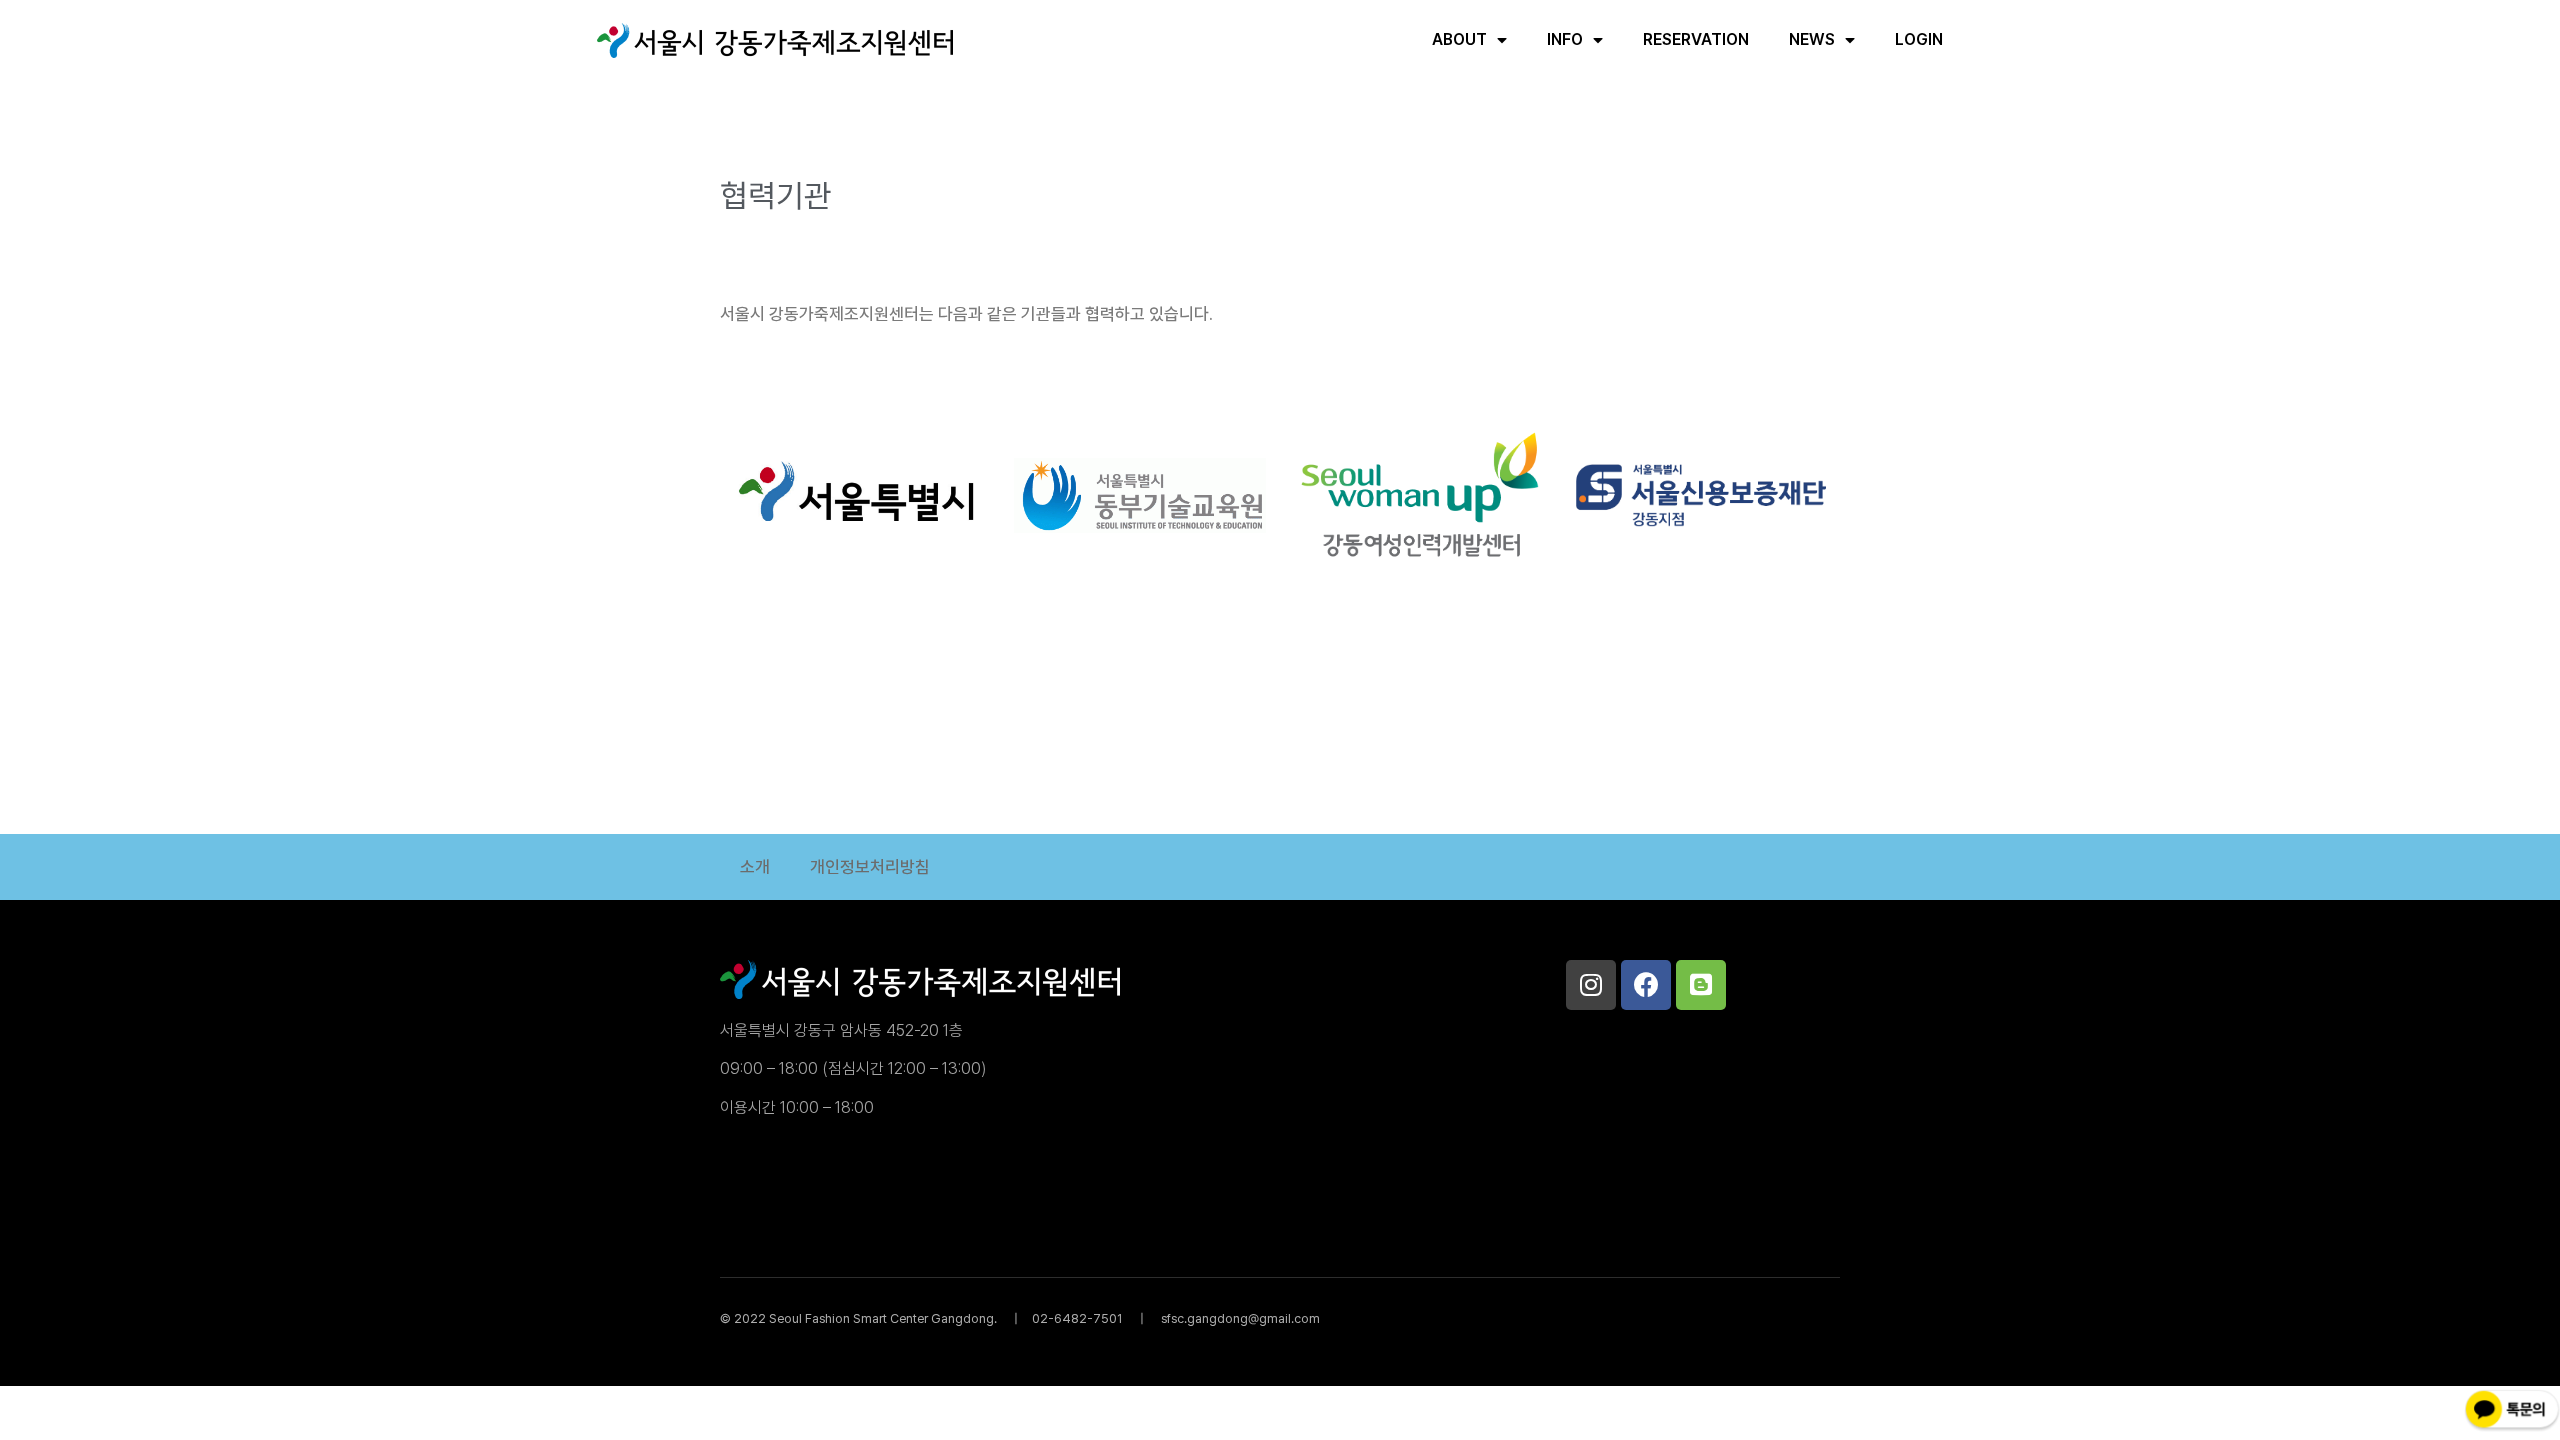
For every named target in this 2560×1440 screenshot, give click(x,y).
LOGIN (1919, 39)
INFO (1565, 39)
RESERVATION (1696, 39)
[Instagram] (1591, 985)
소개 (755, 867)
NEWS (1812, 39)
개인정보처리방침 (870, 867)
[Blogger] (1701, 985)
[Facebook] (1646, 985)
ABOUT (1459, 39)
